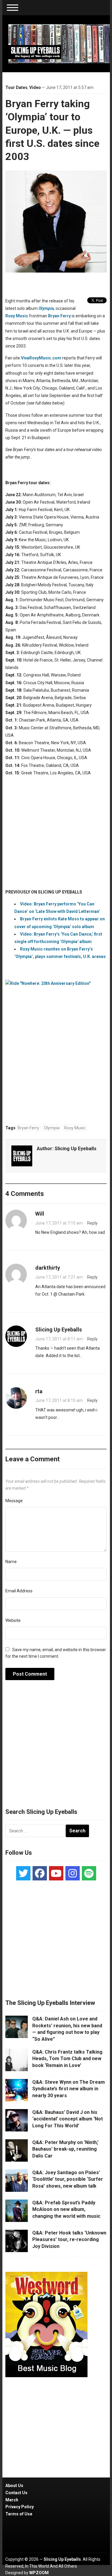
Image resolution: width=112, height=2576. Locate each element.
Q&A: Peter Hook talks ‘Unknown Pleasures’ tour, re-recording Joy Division (69, 2240)
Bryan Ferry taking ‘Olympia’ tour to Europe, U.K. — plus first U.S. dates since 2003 (52, 130)
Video (35, 87)
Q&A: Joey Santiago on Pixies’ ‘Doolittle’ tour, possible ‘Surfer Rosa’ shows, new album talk (68, 2179)
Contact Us (16, 2493)
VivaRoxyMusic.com (41, 358)
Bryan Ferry (59, 316)
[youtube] (56, 1873)
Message (14, 1501)
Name (11, 1562)
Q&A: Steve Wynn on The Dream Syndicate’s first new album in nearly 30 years (69, 2089)
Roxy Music (17, 316)
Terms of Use (19, 2514)
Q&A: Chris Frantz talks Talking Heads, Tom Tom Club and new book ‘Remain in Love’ (67, 2059)
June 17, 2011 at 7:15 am (59, 1223)
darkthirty (48, 1268)
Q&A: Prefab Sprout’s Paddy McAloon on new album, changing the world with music (66, 2209)
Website (13, 1620)
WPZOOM (39, 2573)
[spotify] (89, 1873)
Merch (12, 2500)
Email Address (19, 1591)
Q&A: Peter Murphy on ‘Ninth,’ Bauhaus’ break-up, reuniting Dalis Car (65, 2149)
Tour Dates (16, 87)
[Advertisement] (56, 1747)
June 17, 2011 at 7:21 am (59, 1277)
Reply (92, 1223)
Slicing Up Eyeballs (76, 1149)
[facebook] (40, 1873)
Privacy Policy (20, 2507)
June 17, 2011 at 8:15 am (59, 1400)
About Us (14, 2486)
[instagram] (73, 1873)
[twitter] (23, 1873)
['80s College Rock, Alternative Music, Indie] (59, 43)
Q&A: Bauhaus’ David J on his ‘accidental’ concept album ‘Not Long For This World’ (67, 2119)
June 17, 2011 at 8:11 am (59, 1339)
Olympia (52, 1128)
